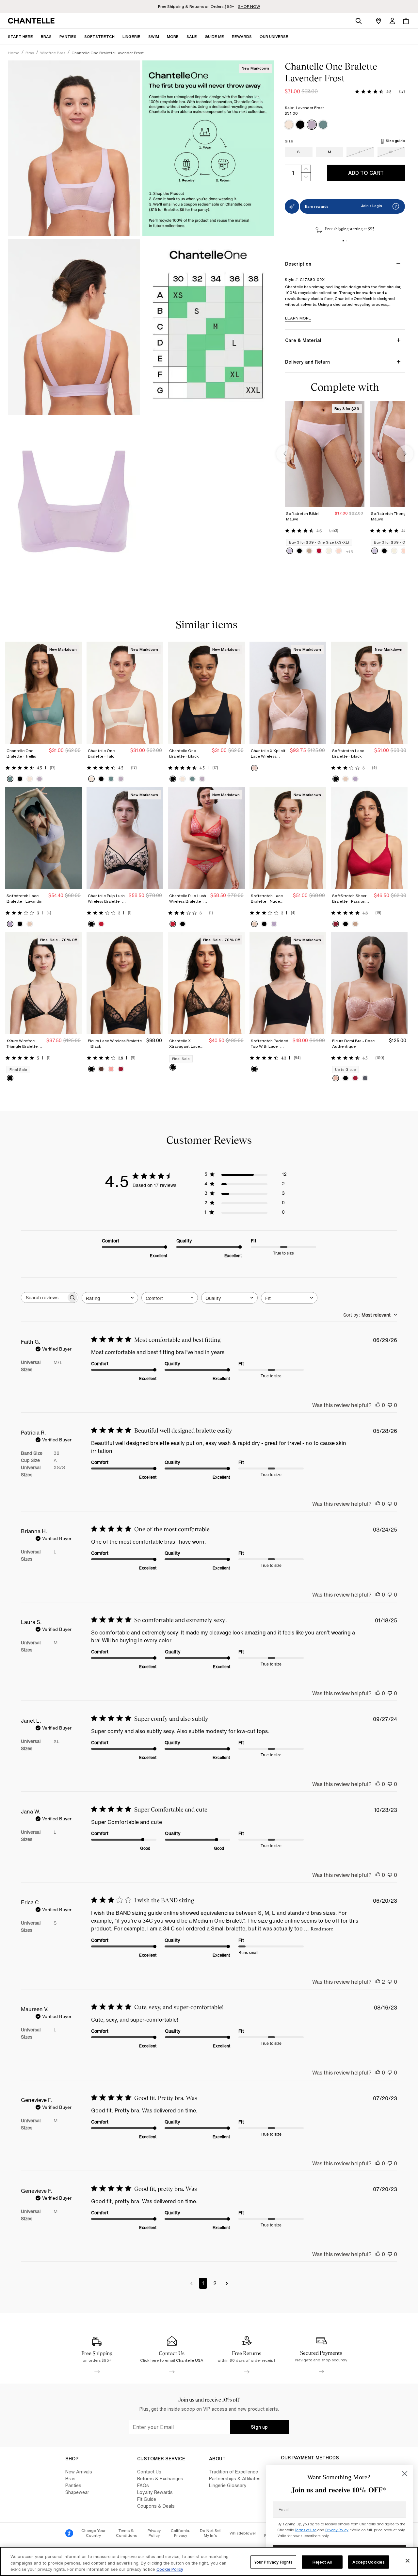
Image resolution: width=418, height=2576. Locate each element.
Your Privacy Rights (273, 2562)
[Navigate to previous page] (192, 2283)
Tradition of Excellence (233, 2472)
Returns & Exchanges (160, 2478)
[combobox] (110, 1298)
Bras (70, 2478)
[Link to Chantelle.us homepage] (32, 21)
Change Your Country (93, 2533)
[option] (289, 125)
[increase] (306, 169)
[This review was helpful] (378, 1405)
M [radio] (330, 152)
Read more (322, 1929)
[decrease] (306, 177)
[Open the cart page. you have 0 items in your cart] (406, 21)
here (155, 2360)
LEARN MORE (298, 318)
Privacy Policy (154, 2533)
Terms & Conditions (126, 2533)
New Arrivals (79, 2472)
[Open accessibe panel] (69, 2533)
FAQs (143, 2485)
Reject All (322, 2562)
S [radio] (298, 152)
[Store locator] (378, 21)
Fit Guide (147, 2499)
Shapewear (77, 2492)
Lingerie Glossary (228, 2485)
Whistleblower (243, 2533)
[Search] (359, 21)
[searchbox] (44, 1297)
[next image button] (405, 454)
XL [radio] (391, 152)
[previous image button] (285, 454)
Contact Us (149, 2472)
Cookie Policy (170, 2569)
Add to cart (366, 173)
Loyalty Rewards (155, 2492)
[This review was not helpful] (390, 1405)
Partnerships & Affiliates (235, 2478)
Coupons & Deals (156, 2506)
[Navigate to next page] (227, 2283)
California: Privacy (180, 2533)
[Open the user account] (392, 21)
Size (289, 141)
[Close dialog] (405, 2474)
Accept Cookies (369, 2562)
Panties (73, 2485)
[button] (173, 36)
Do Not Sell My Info (211, 2533)
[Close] (408, 2561)
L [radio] (360, 152)
